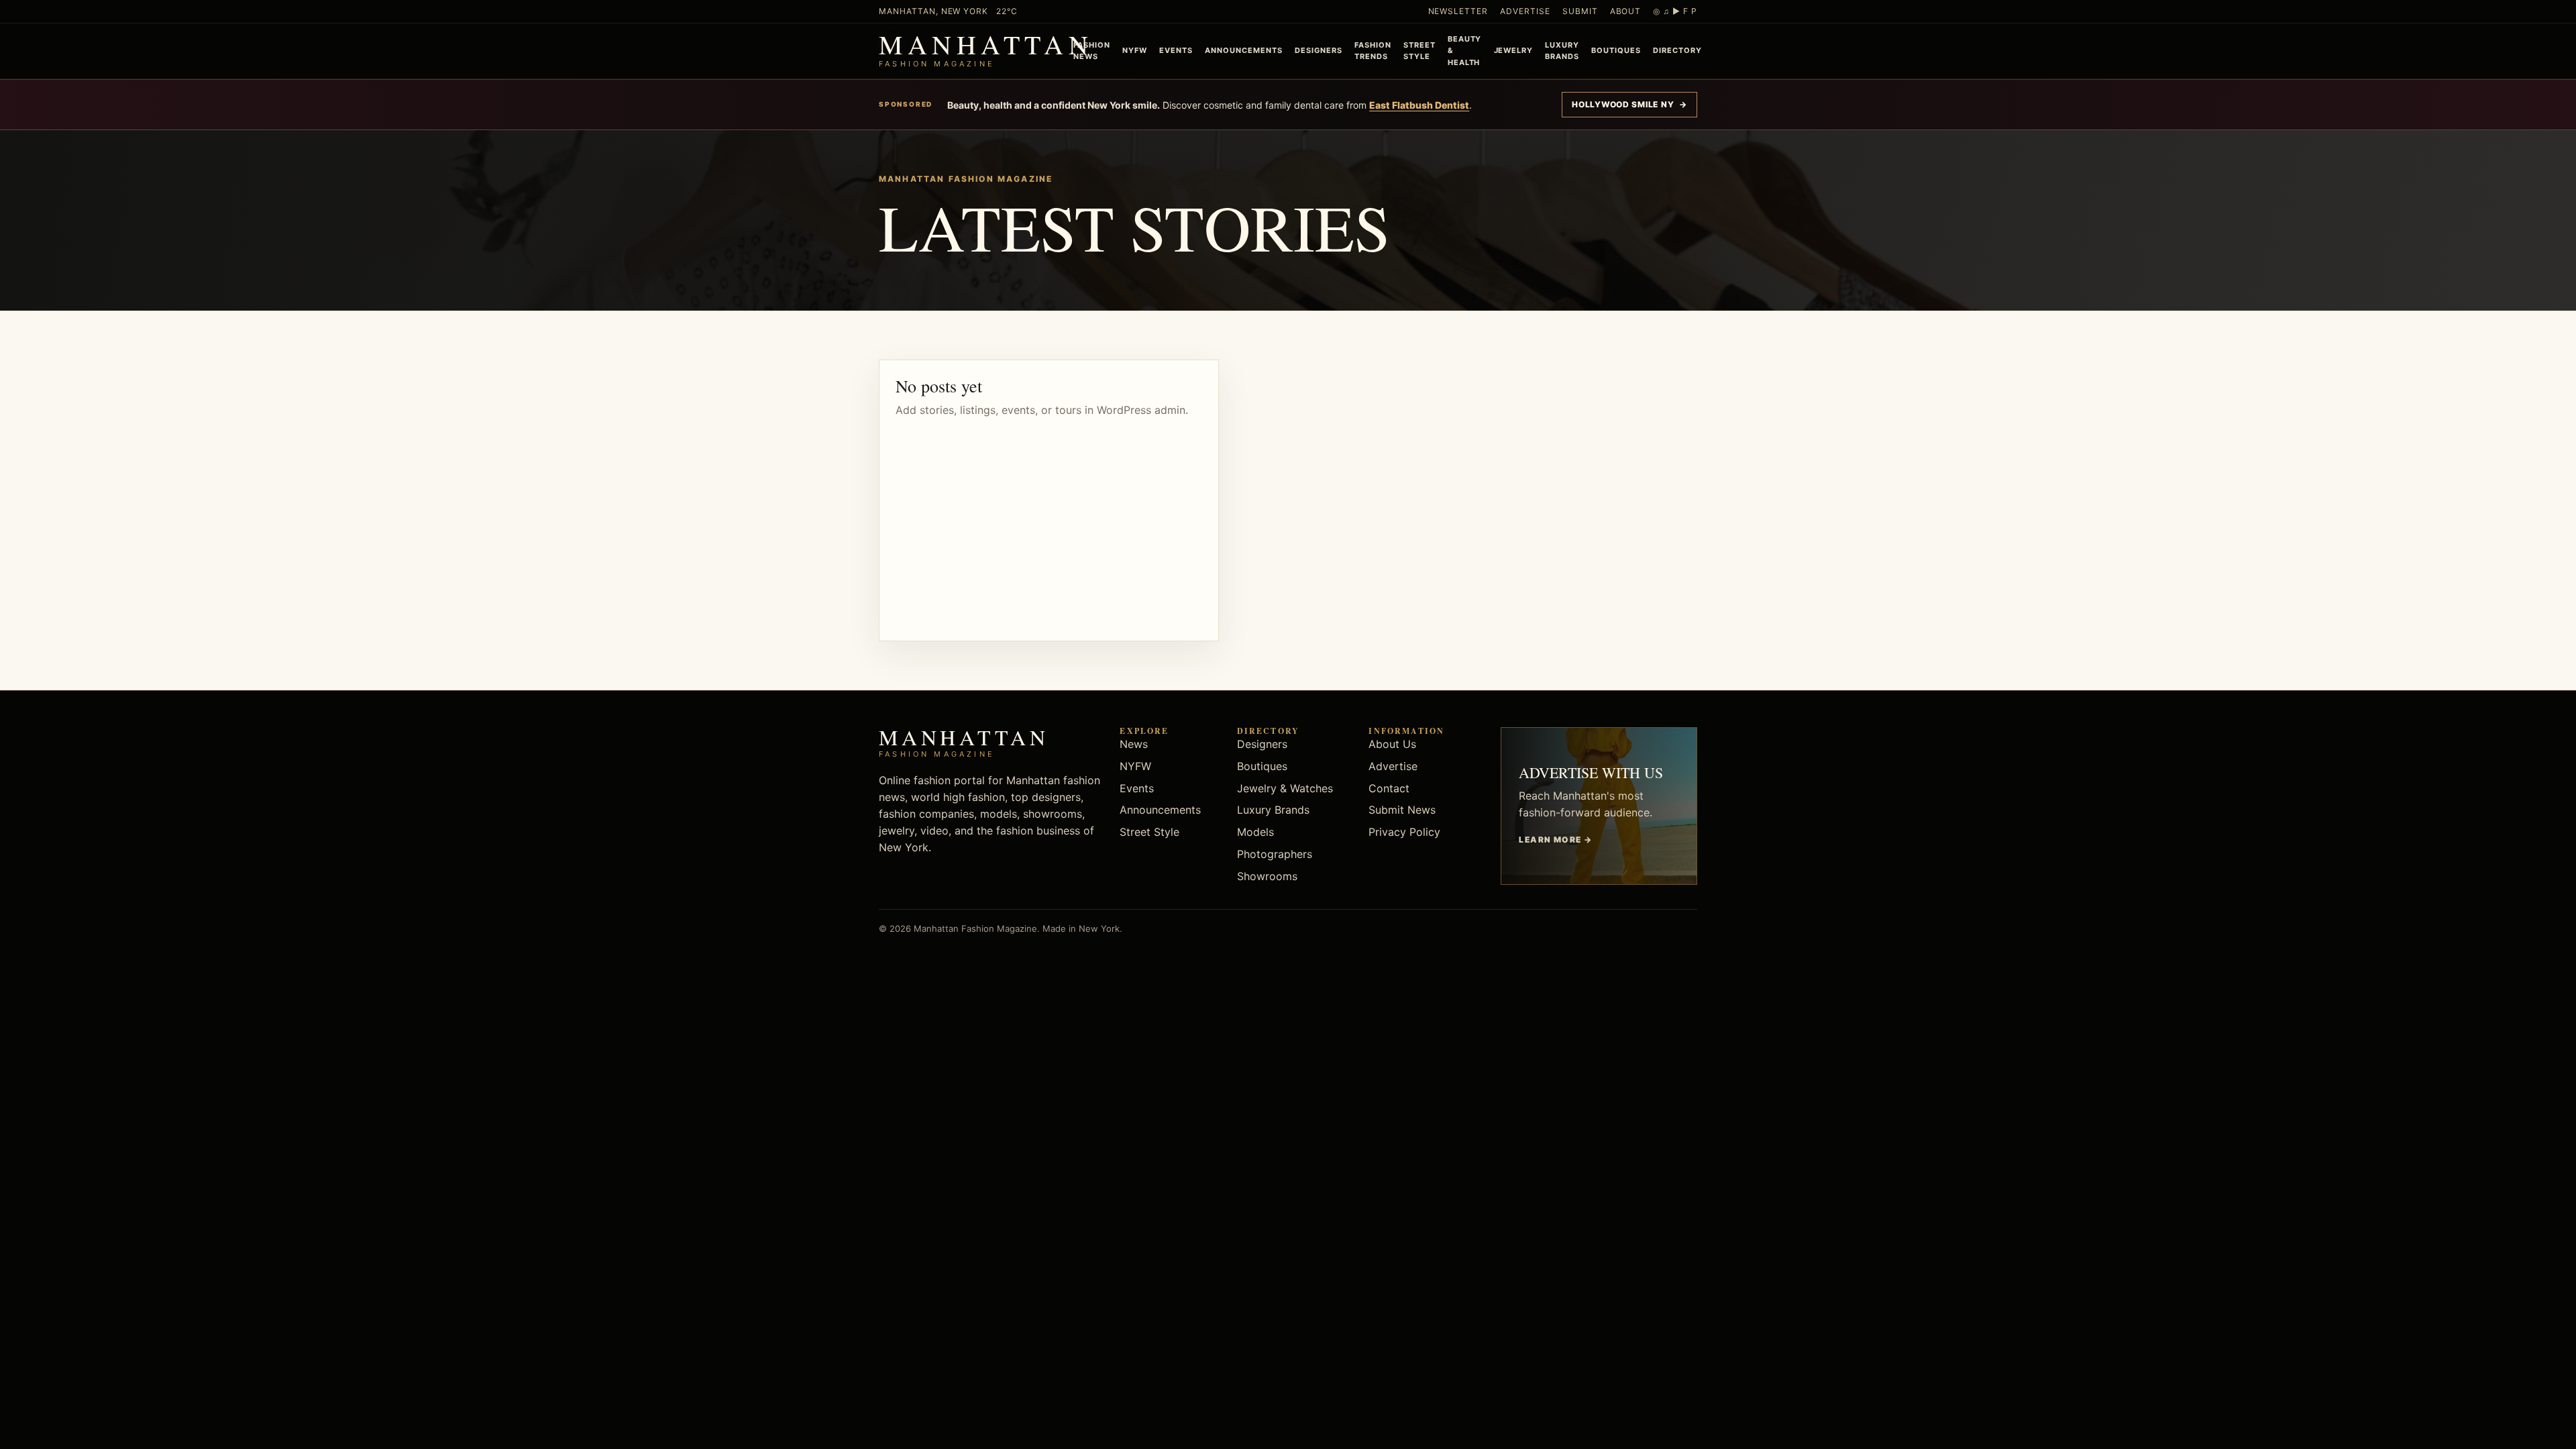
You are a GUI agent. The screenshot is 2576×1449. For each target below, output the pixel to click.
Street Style (1419, 51)
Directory (1677, 50)
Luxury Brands (1562, 51)
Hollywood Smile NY (1629, 104)
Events (1176, 50)
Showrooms (1267, 876)
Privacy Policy (1404, 832)
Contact (1389, 788)
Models (1255, 832)
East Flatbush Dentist (1419, 105)
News (1134, 744)
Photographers (1275, 854)
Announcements (1244, 50)
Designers (1319, 50)
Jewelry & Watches (1285, 788)
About (1626, 11)
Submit (1580, 11)
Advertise (1525, 11)
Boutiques (1616, 50)
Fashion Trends (1373, 51)
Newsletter (1458, 11)
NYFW (1135, 50)
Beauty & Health (1465, 50)
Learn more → (1555, 840)
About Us (1392, 744)
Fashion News (1092, 51)
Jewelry (1514, 50)
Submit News (1402, 810)
